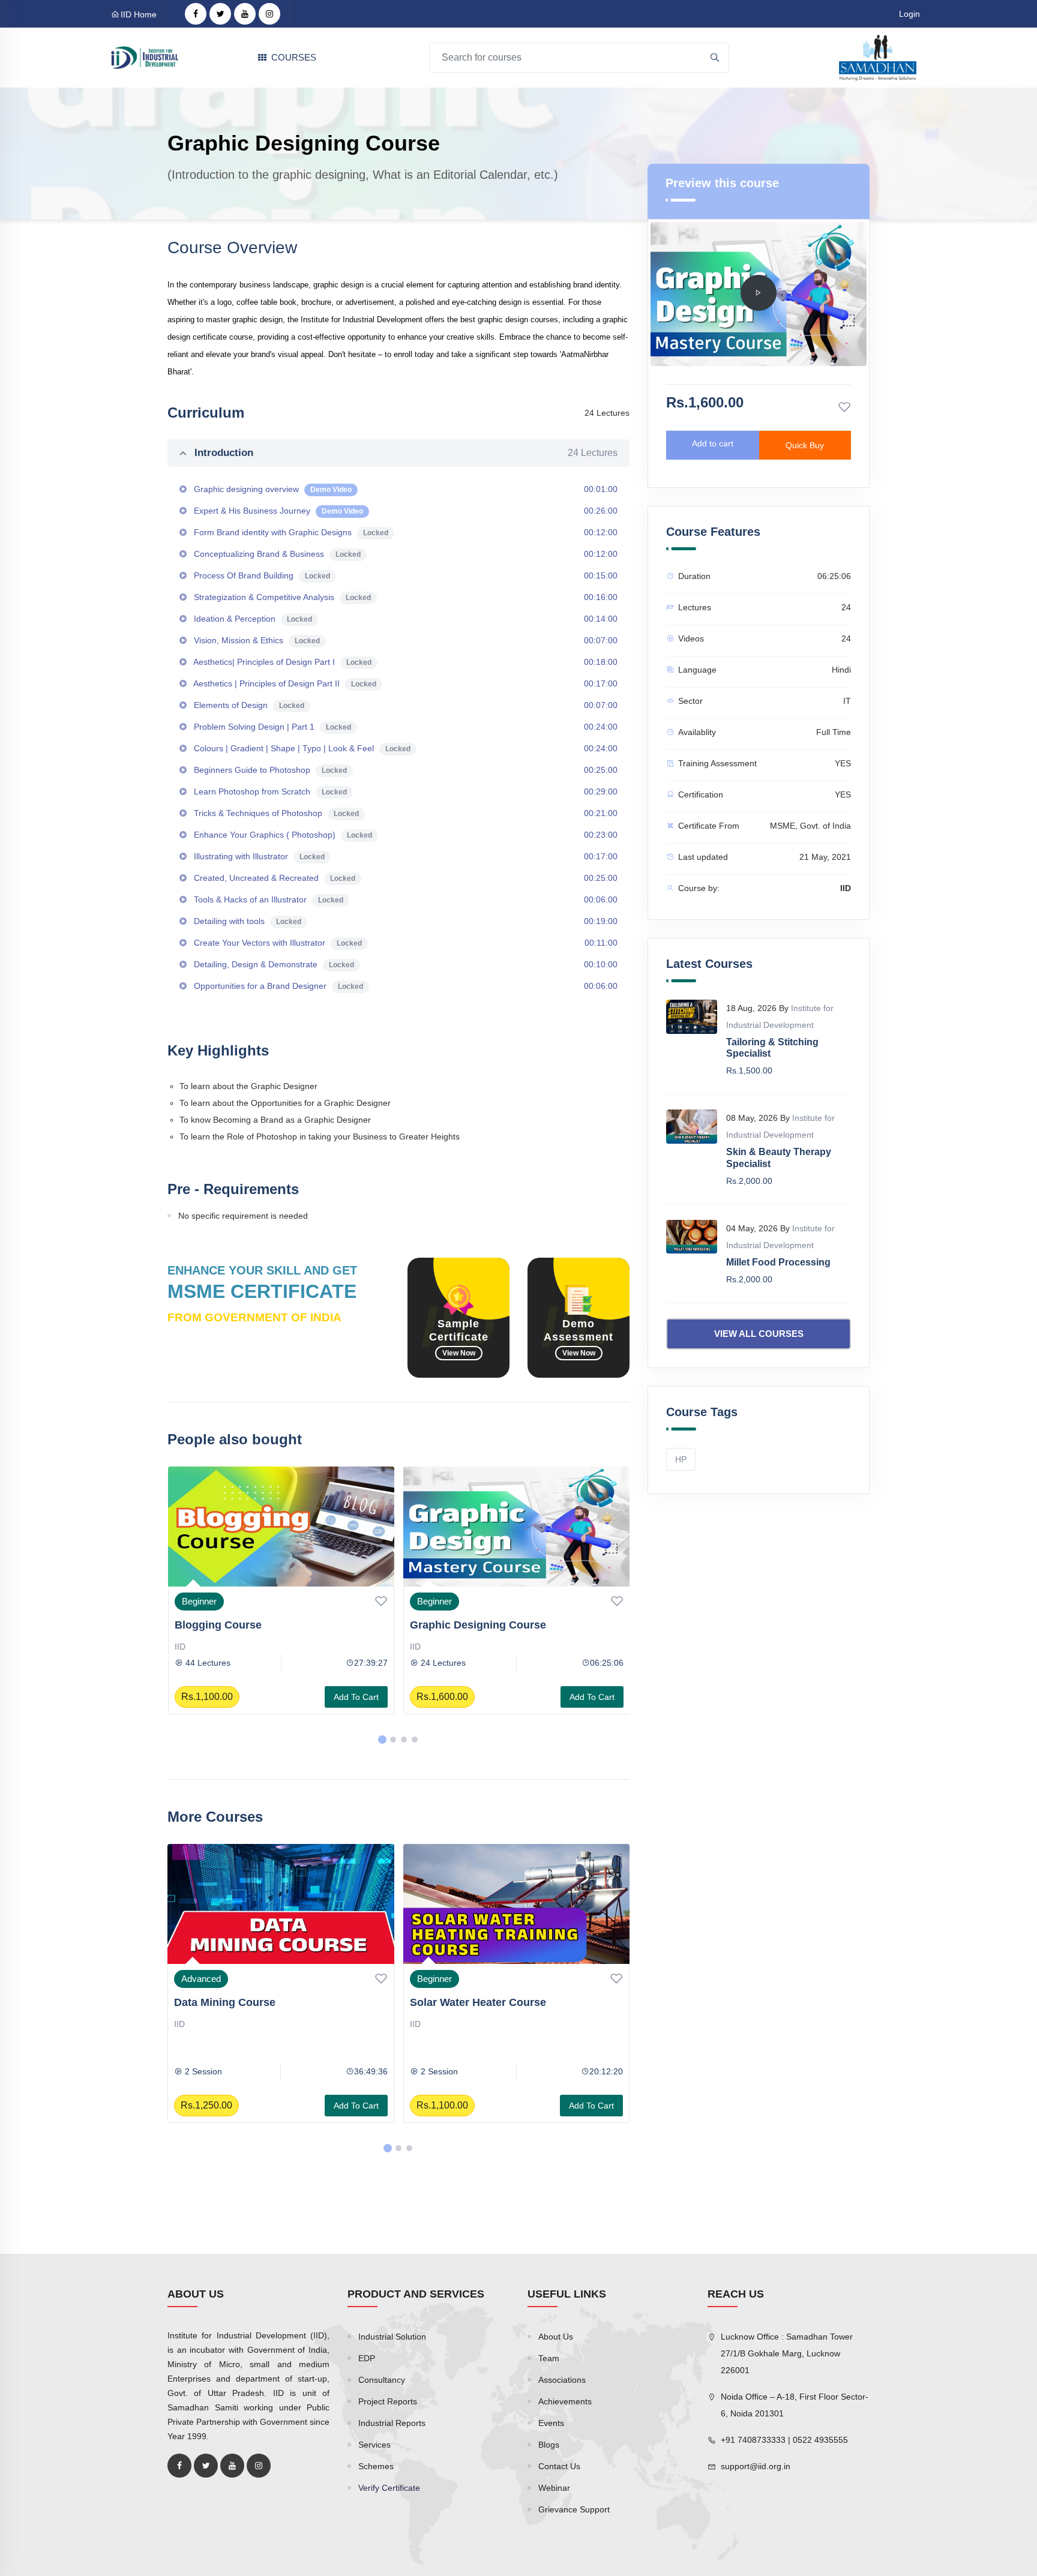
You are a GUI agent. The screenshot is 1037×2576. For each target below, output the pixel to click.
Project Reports (388, 2401)
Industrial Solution (392, 2337)
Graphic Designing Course (242, 1625)
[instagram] (269, 14)
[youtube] (245, 14)
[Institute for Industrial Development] (145, 57)
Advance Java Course (466, 2002)
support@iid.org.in (756, 2466)
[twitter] (220, 14)
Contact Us (559, 2466)
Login (909, 14)
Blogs (549, 2445)
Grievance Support (574, 2509)
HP (681, 1459)
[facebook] (196, 14)
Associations (562, 2380)
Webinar (554, 2488)
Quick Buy (805, 445)
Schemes (376, 2466)
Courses (294, 57)
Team (549, 2358)
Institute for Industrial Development (478, 1647)
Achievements (565, 2401)
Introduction (406, 453)
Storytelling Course (460, 1625)
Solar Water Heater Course (243, 2002)
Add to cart (356, 1697)
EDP (367, 2358)
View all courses (759, 1334)
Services (374, 2445)
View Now (459, 1353)
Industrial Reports (392, 2423)
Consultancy (382, 2380)
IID (179, 1647)
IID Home (139, 14)
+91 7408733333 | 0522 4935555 (784, 2440)
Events (551, 2423)
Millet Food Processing (778, 1262)
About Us (556, 2337)
